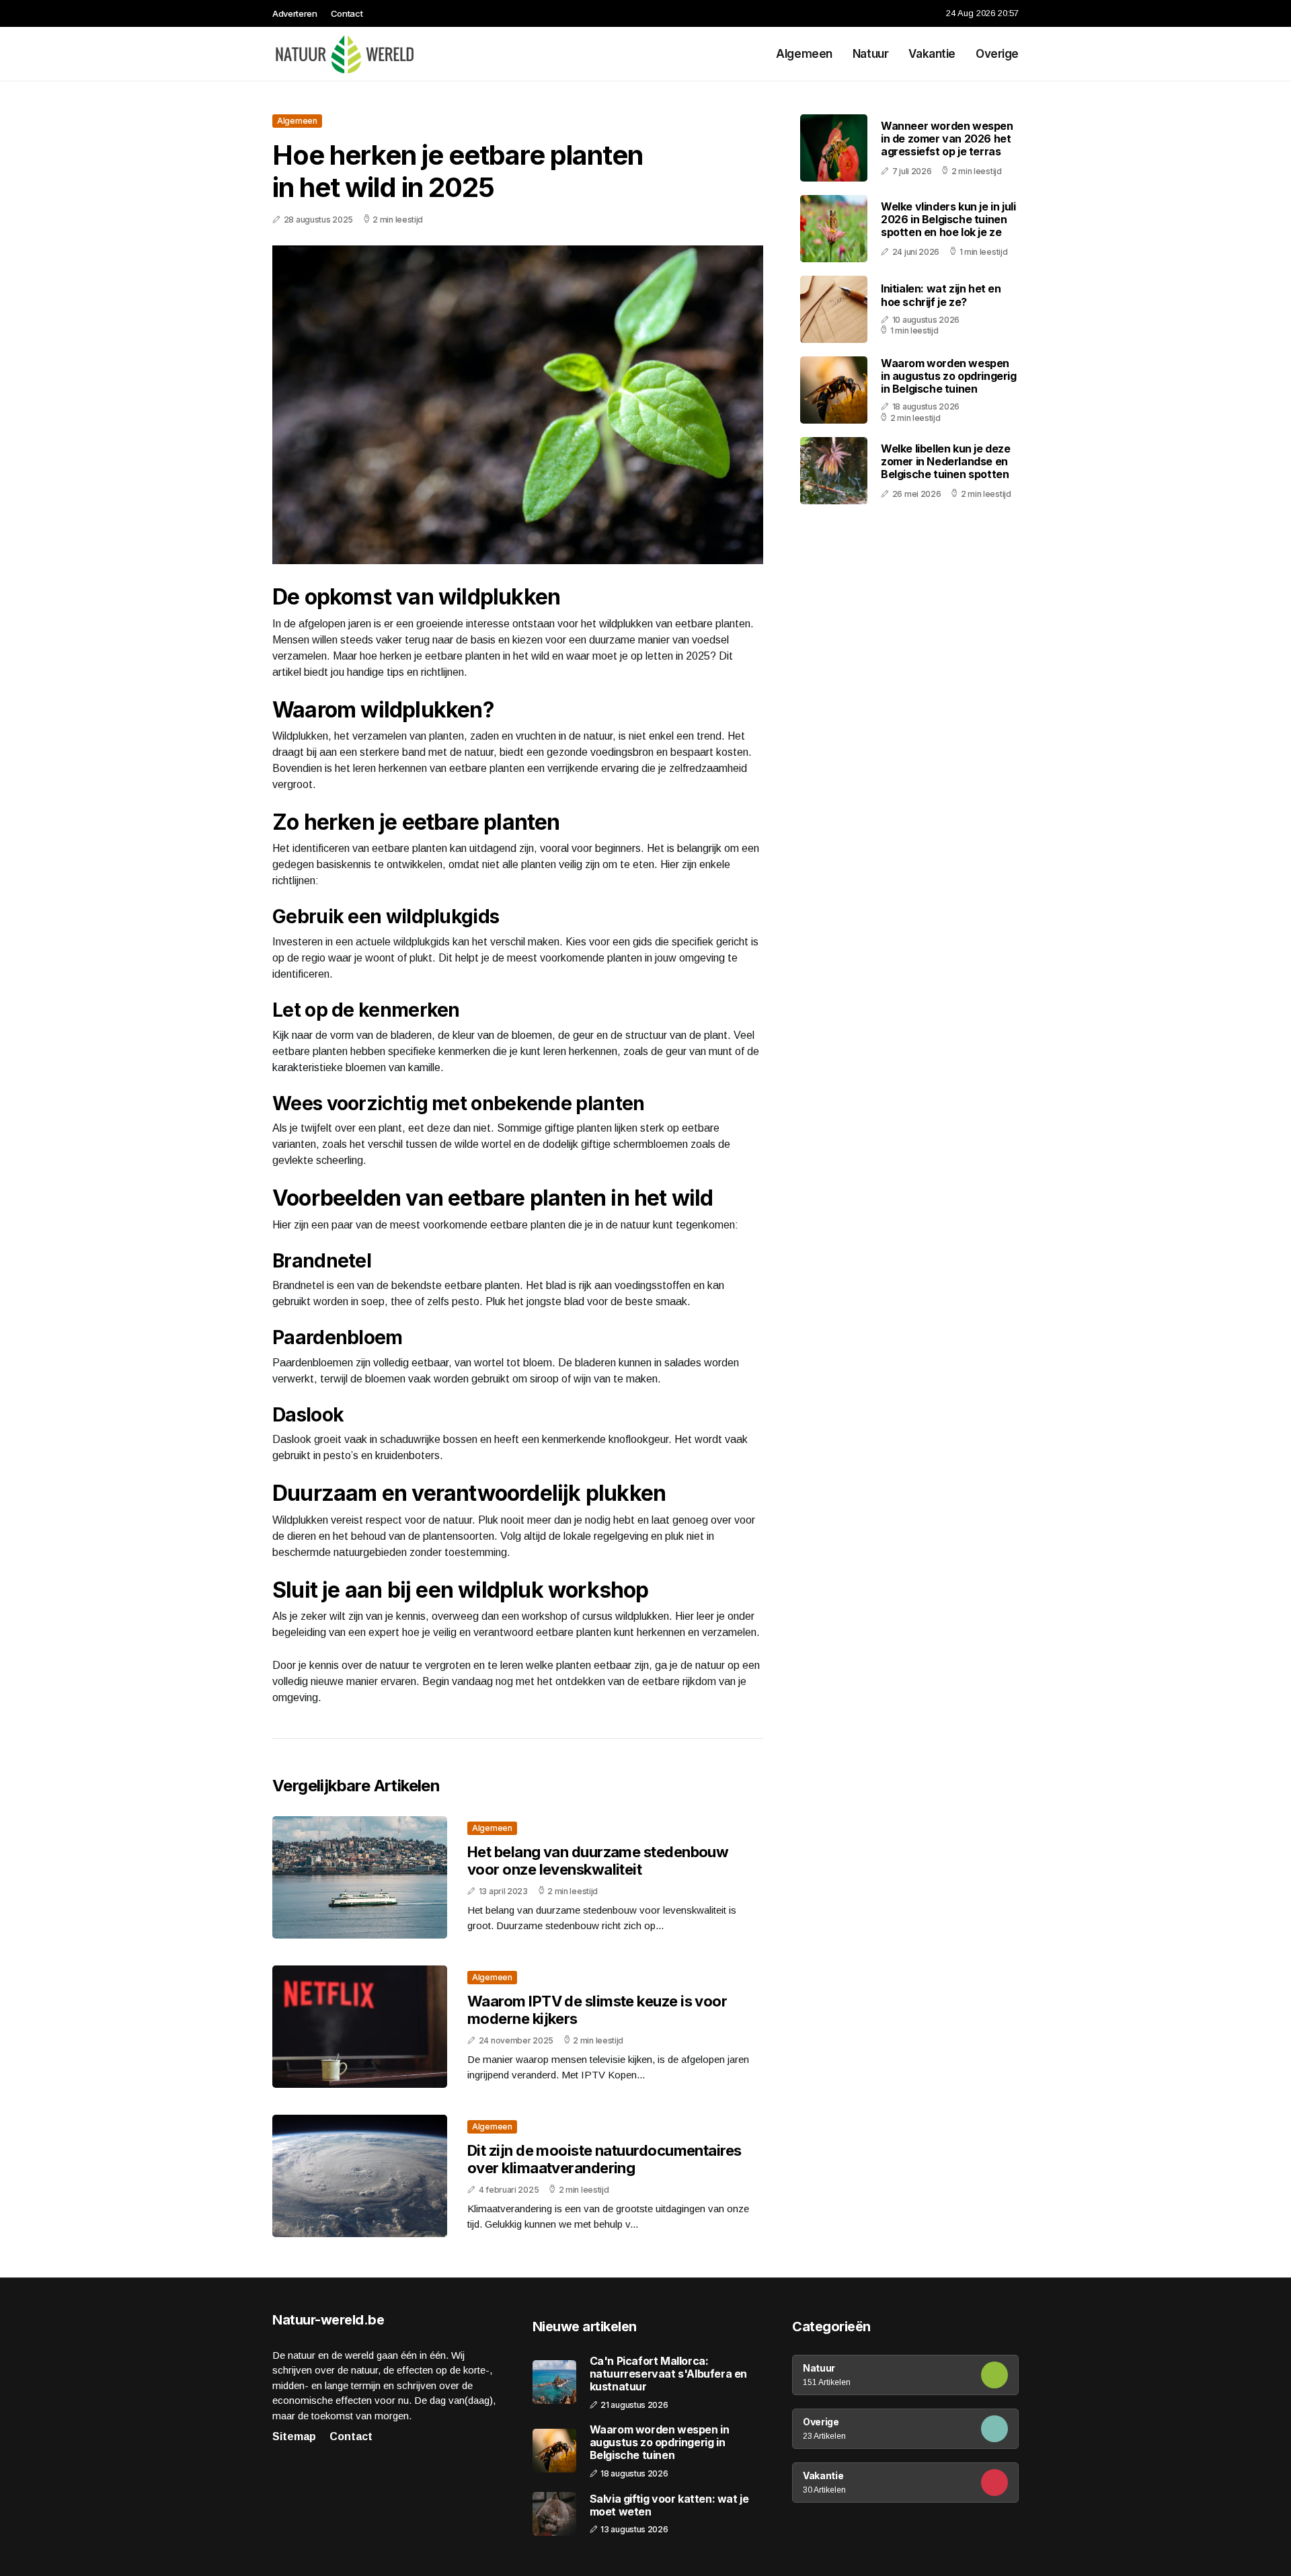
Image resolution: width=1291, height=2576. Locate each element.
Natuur (870, 54)
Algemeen (804, 54)
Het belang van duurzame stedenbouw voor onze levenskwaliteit (598, 1861)
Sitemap (294, 2436)
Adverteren (295, 13)
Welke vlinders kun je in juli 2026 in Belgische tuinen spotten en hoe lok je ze (948, 219)
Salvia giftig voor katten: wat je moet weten (669, 2505)
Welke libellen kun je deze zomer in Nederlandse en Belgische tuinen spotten (946, 461)
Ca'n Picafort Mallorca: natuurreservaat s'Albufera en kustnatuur (668, 2374)
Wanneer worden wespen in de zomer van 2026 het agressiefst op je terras (947, 139)
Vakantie (932, 54)
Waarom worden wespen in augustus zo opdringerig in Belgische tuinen (949, 376)
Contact (347, 13)
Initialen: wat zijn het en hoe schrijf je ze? (941, 295)
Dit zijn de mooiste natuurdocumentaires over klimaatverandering (604, 2159)
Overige (997, 54)
